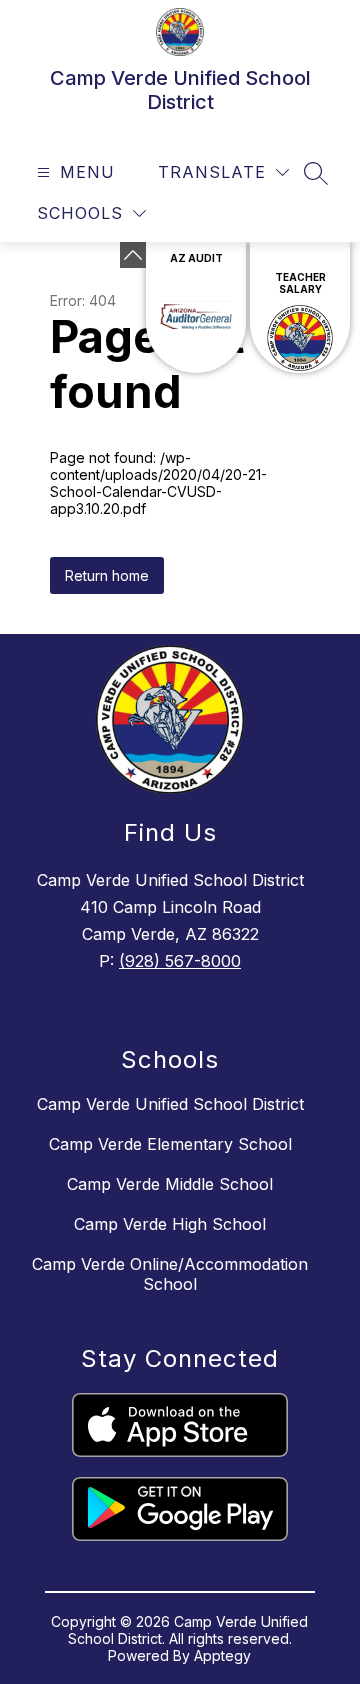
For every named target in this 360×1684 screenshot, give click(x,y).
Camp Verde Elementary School (170, 1144)
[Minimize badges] (133, 255)
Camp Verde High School (170, 1224)
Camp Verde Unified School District (170, 1104)
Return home (107, 575)
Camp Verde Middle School (170, 1184)
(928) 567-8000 (180, 961)
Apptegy (222, 1655)
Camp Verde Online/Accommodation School (170, 1274)
